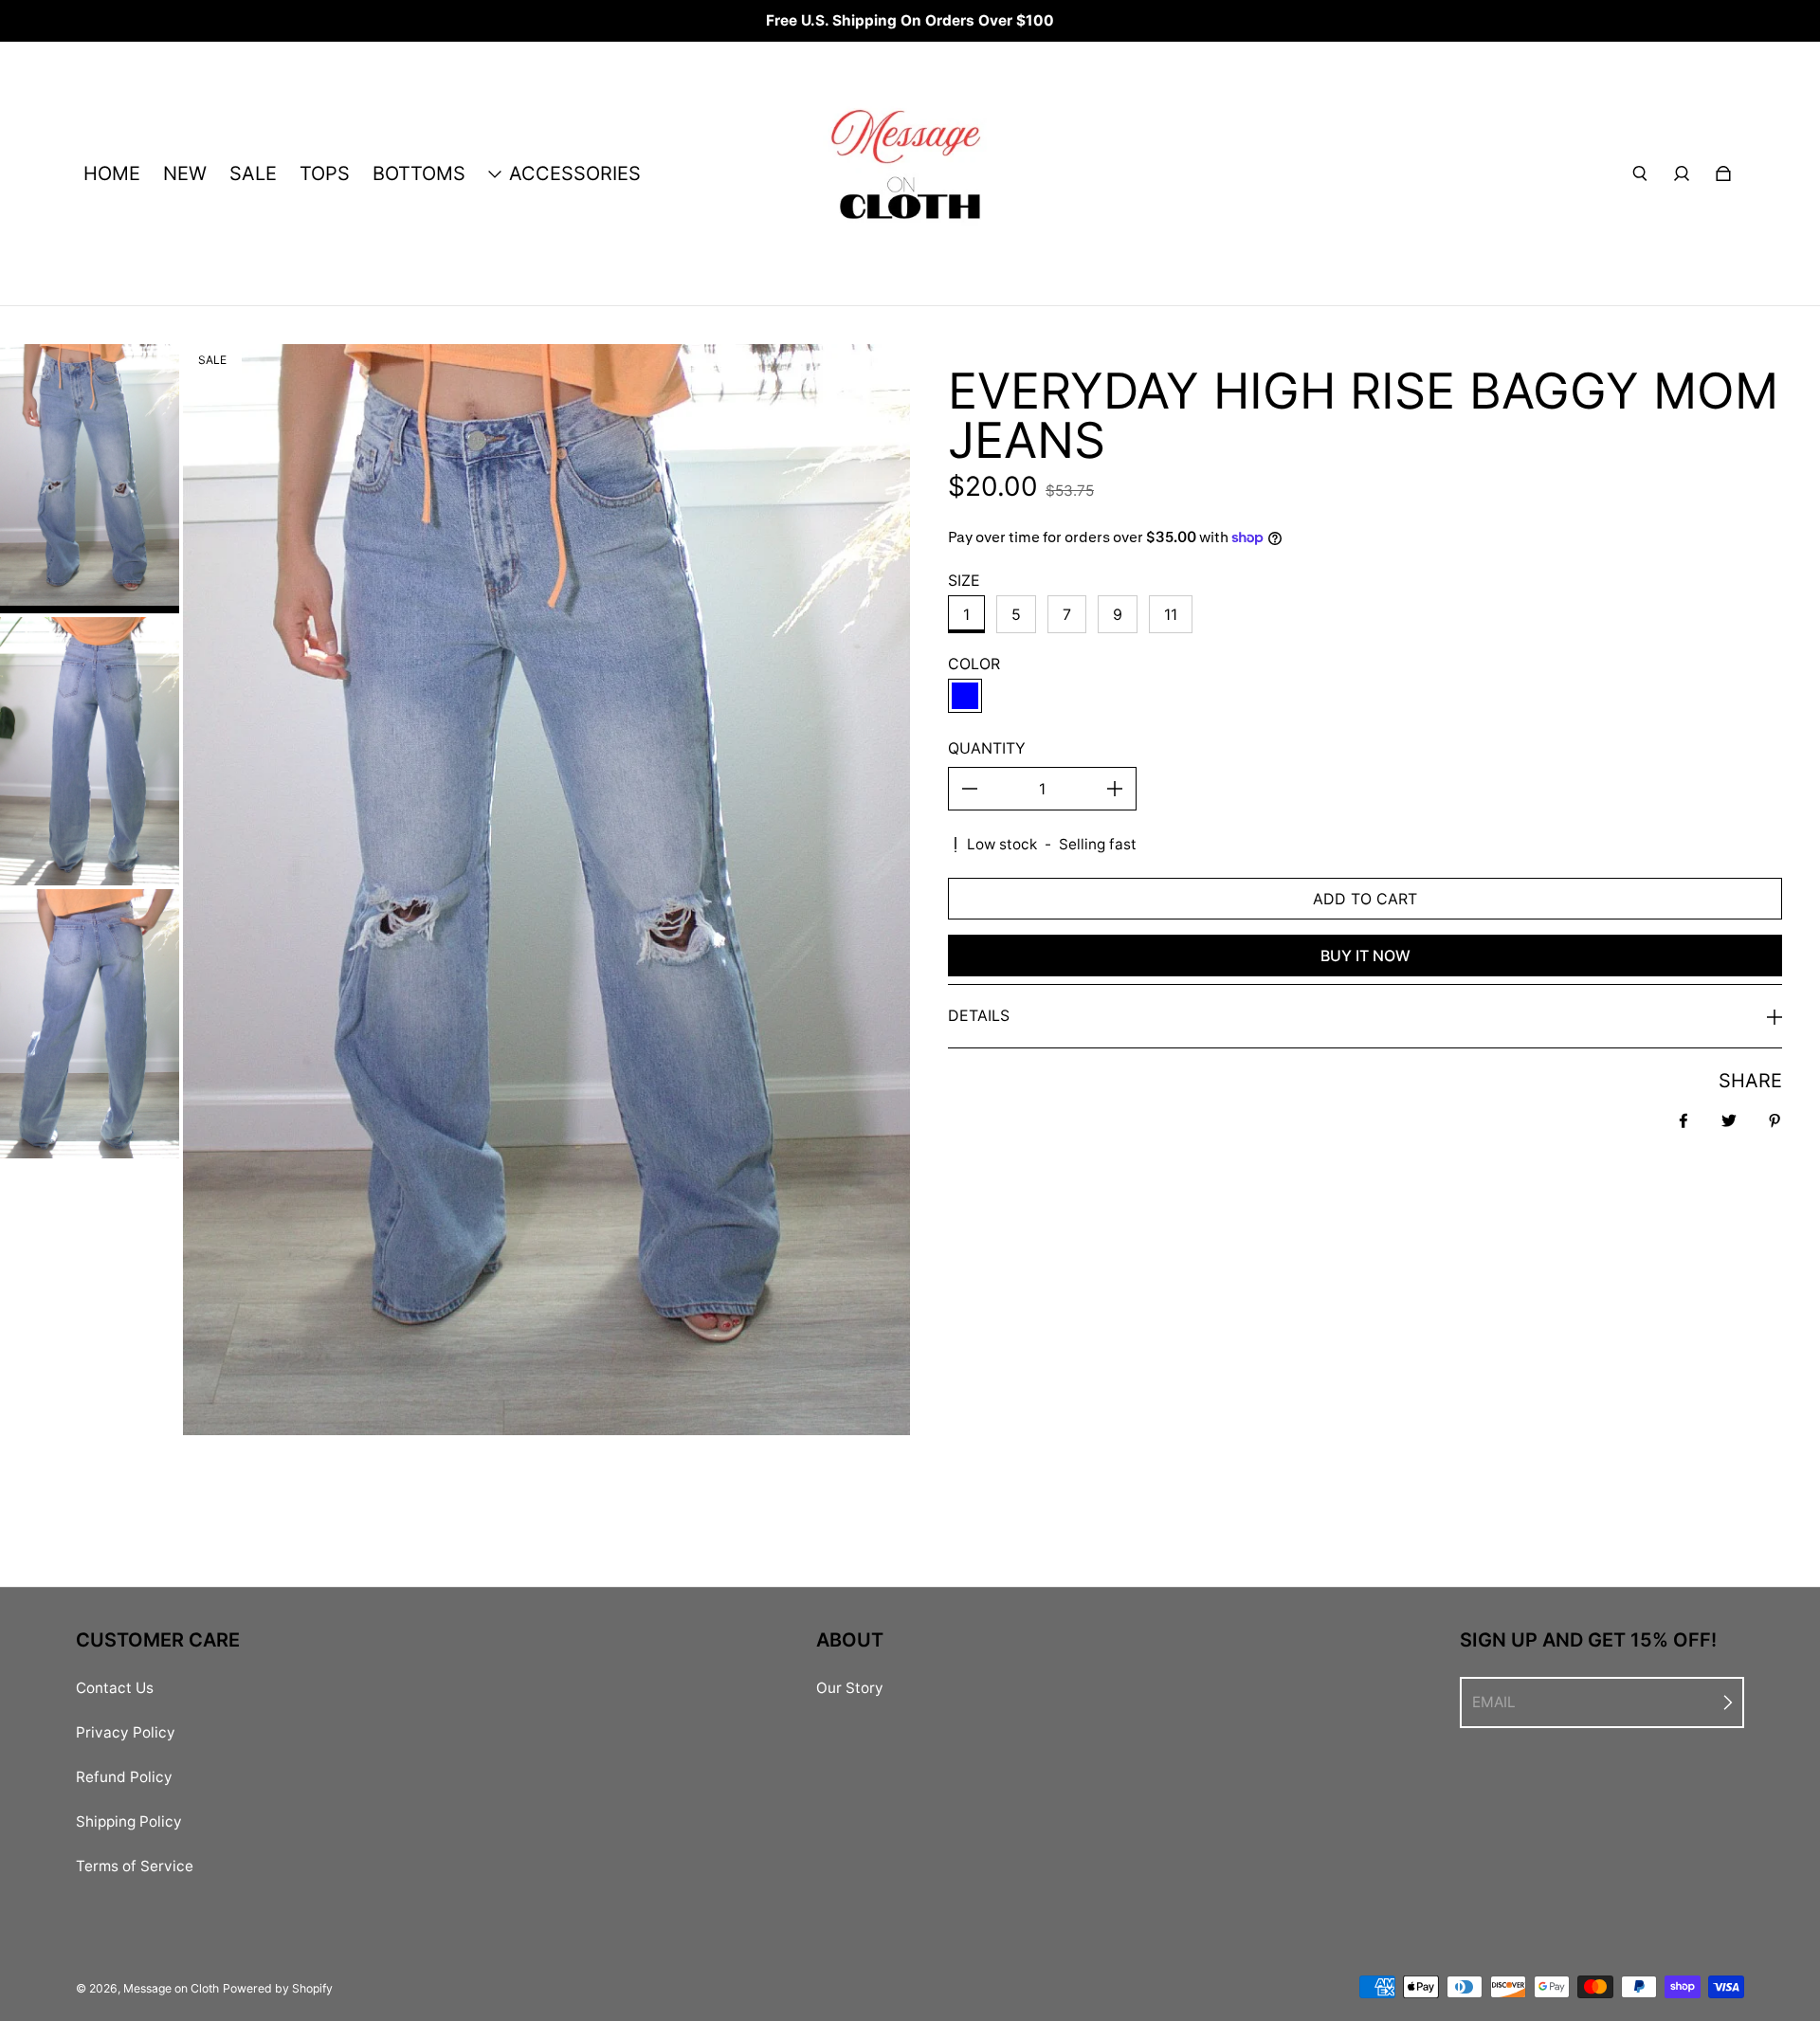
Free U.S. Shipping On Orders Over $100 (910, 20)
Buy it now (1365, 956)
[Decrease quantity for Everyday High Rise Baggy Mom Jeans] (970, 789)
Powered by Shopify (278, 1988)
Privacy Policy (126, 1732)
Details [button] (979, 1015)
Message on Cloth (171, 1988)
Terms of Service (135, 1866)
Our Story (850, 1688)
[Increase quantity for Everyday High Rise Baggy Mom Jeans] (1115, 789)
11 (1171, 614)
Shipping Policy (129, 1821)
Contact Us (115, 1688)
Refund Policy (124, 1777)
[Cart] (1723, 173)
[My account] (1682, 173)
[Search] (1640, 173)
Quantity (987, 748)
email (1494, 1702)
